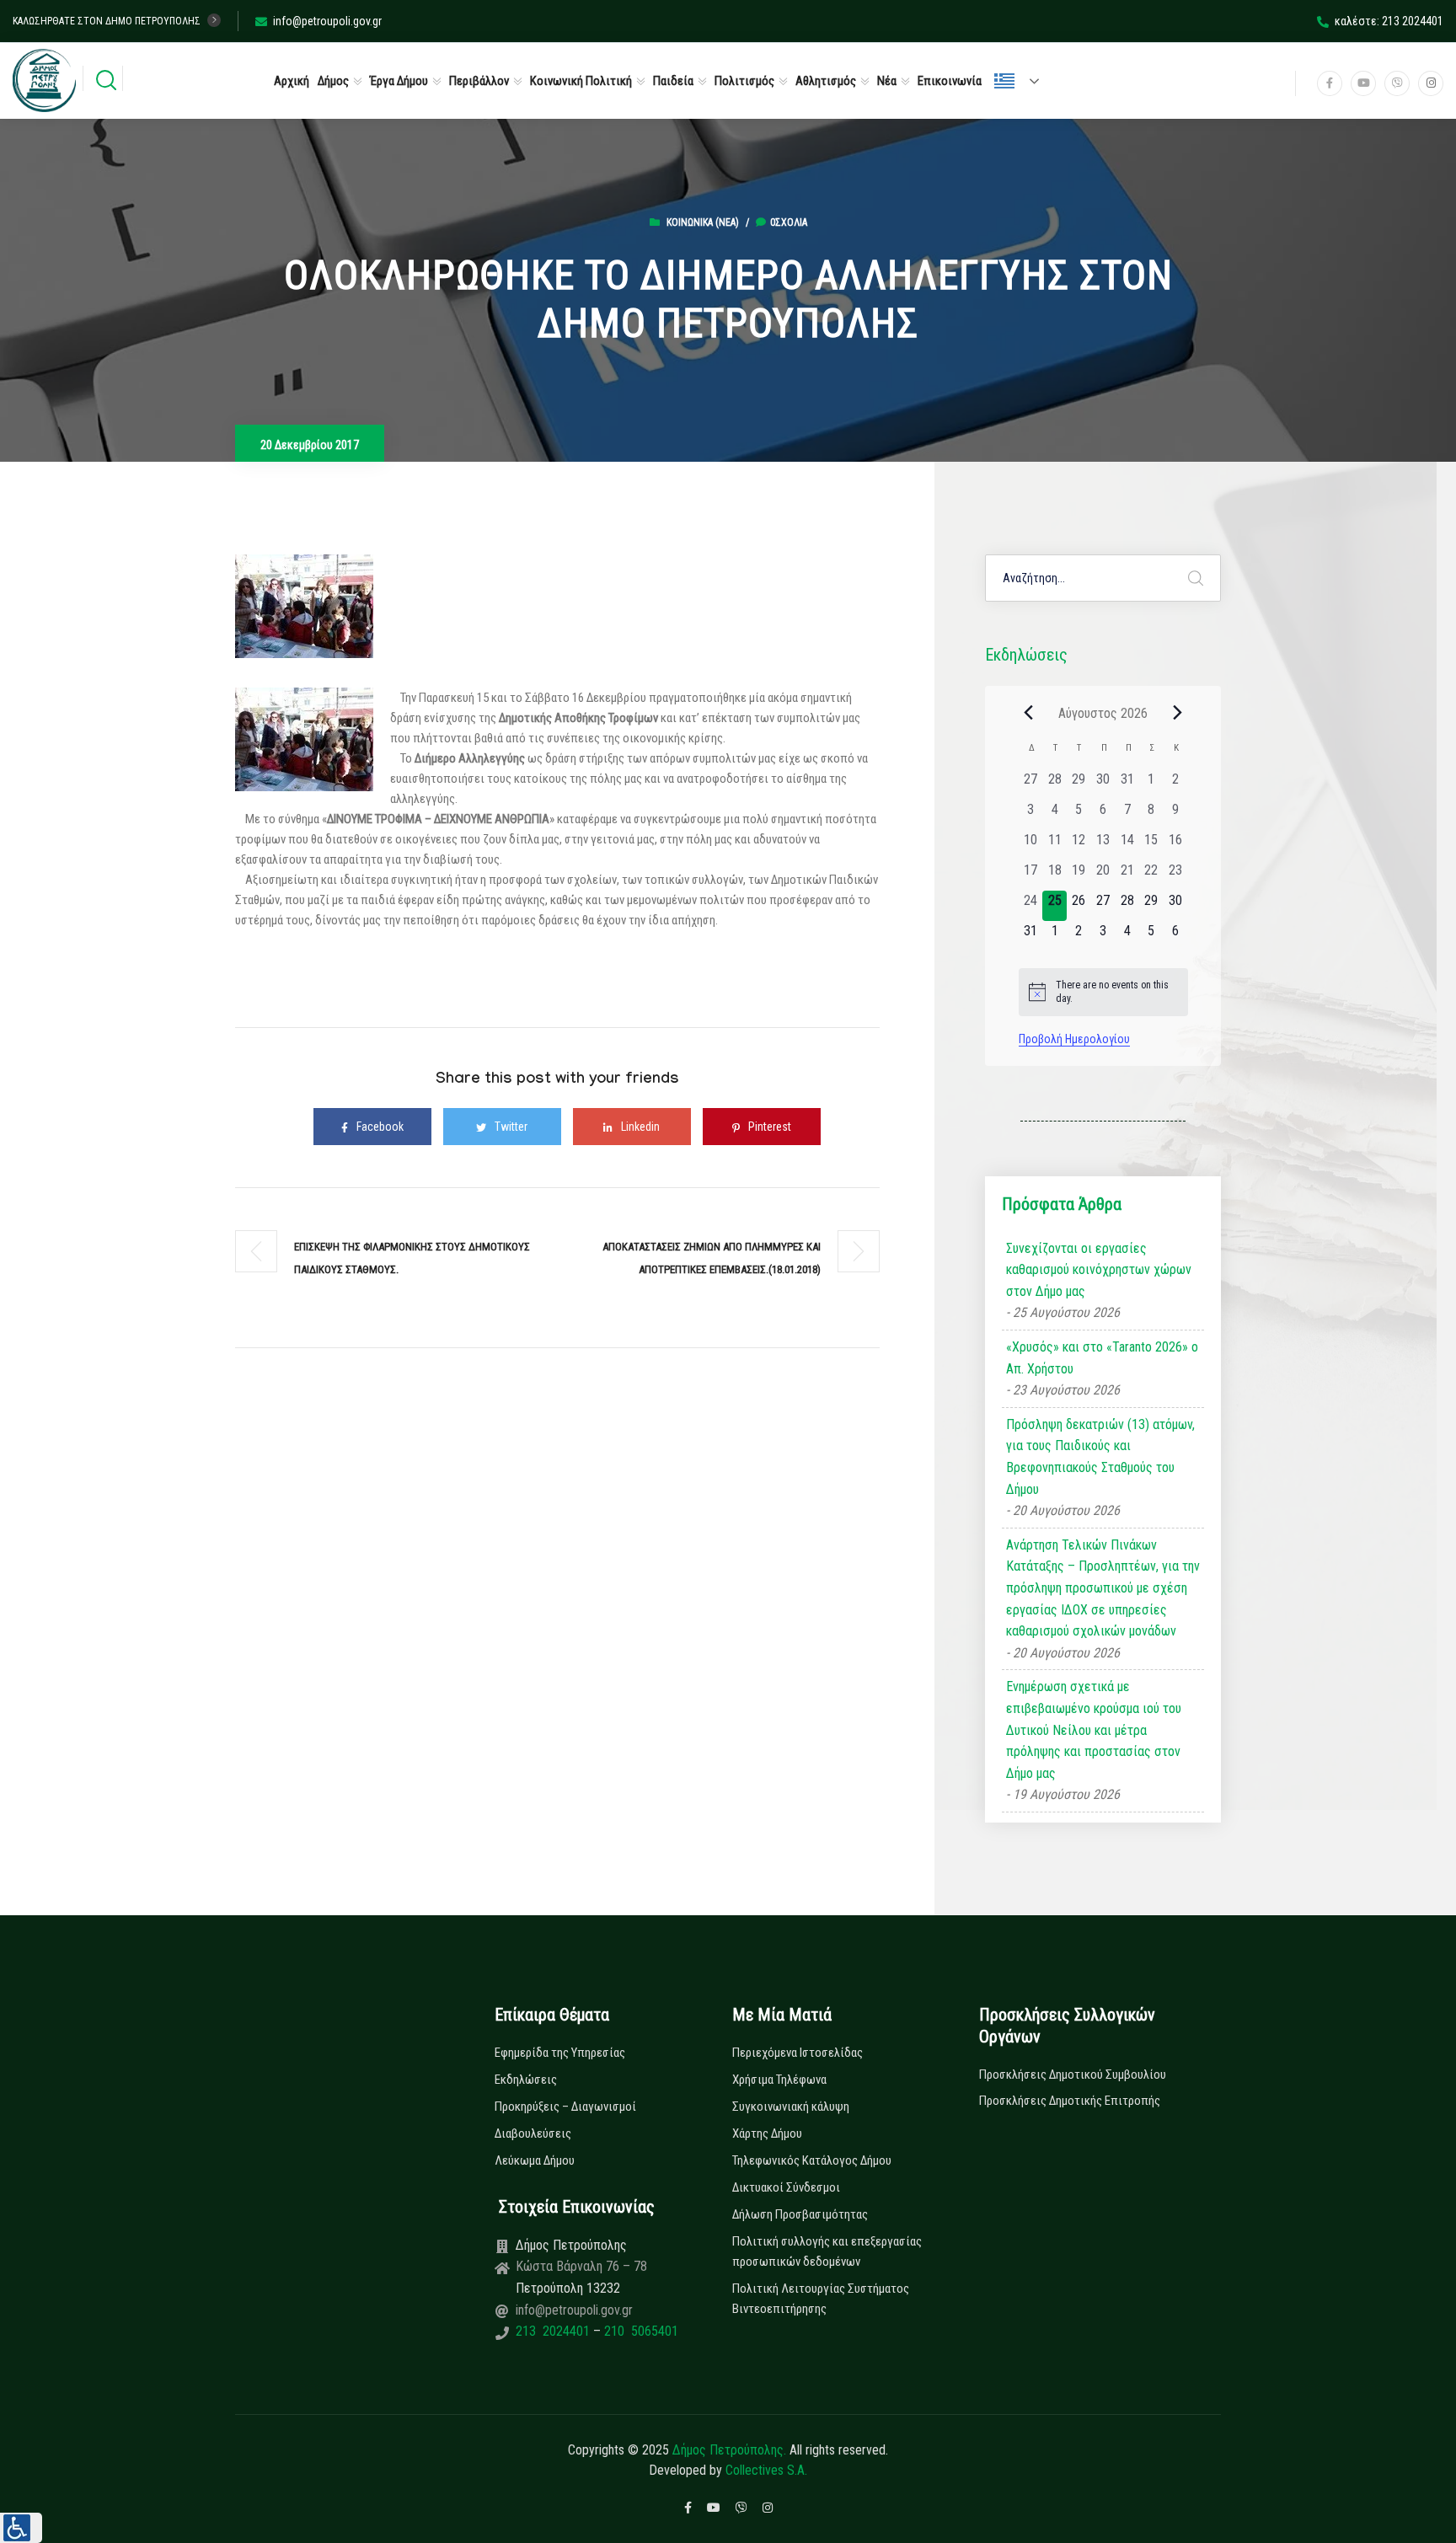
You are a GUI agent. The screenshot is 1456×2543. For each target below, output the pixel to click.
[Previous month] (1029, 713)
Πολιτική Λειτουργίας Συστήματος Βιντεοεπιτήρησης (821, 2299)
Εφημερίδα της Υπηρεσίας (560, 2053)
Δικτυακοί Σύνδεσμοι (786, 2187)
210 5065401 (640, 2331)
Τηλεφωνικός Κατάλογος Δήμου (812, 2160)
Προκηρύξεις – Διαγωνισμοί (565, 2107)
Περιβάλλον (479, 81)
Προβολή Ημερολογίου (1074, 1039)
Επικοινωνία (950, 81)
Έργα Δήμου (399, 81)
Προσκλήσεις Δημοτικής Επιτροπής (1070, 2101)
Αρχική (292, 81)
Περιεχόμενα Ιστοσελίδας (798, 2053)
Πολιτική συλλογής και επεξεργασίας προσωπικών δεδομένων (827, 2251)
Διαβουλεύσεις (533, 2133)
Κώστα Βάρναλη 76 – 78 (581, 2266)
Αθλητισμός (826, 81)
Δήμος (333, 81)
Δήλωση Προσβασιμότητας (800, 2214)
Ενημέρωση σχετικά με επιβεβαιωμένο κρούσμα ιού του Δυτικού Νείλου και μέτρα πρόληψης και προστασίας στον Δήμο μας (1094, 1729)
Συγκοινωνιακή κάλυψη (791, 2107)
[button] (21, 2528)
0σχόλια (789, 222)
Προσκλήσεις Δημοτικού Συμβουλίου (1073, 2075)
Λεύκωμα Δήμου (535, 2160)
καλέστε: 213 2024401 (1389, 21)
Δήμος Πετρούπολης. (729, 2450)
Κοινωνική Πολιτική (581, 81)
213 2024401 (554, 2331)
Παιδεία (673, 81)
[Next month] (1178, 713)
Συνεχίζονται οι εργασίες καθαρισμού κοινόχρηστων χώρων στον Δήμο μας (1099, 1270)
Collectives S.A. (766, 2470)
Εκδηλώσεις (526, 2080)
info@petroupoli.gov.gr (327, 21)
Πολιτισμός (744, 81)
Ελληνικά (1024, 81)
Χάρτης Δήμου (767, 2133)
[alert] (1103, 992)
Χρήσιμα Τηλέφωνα (779, 2080)
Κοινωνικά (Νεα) (703, 222)
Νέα (887, 81)
